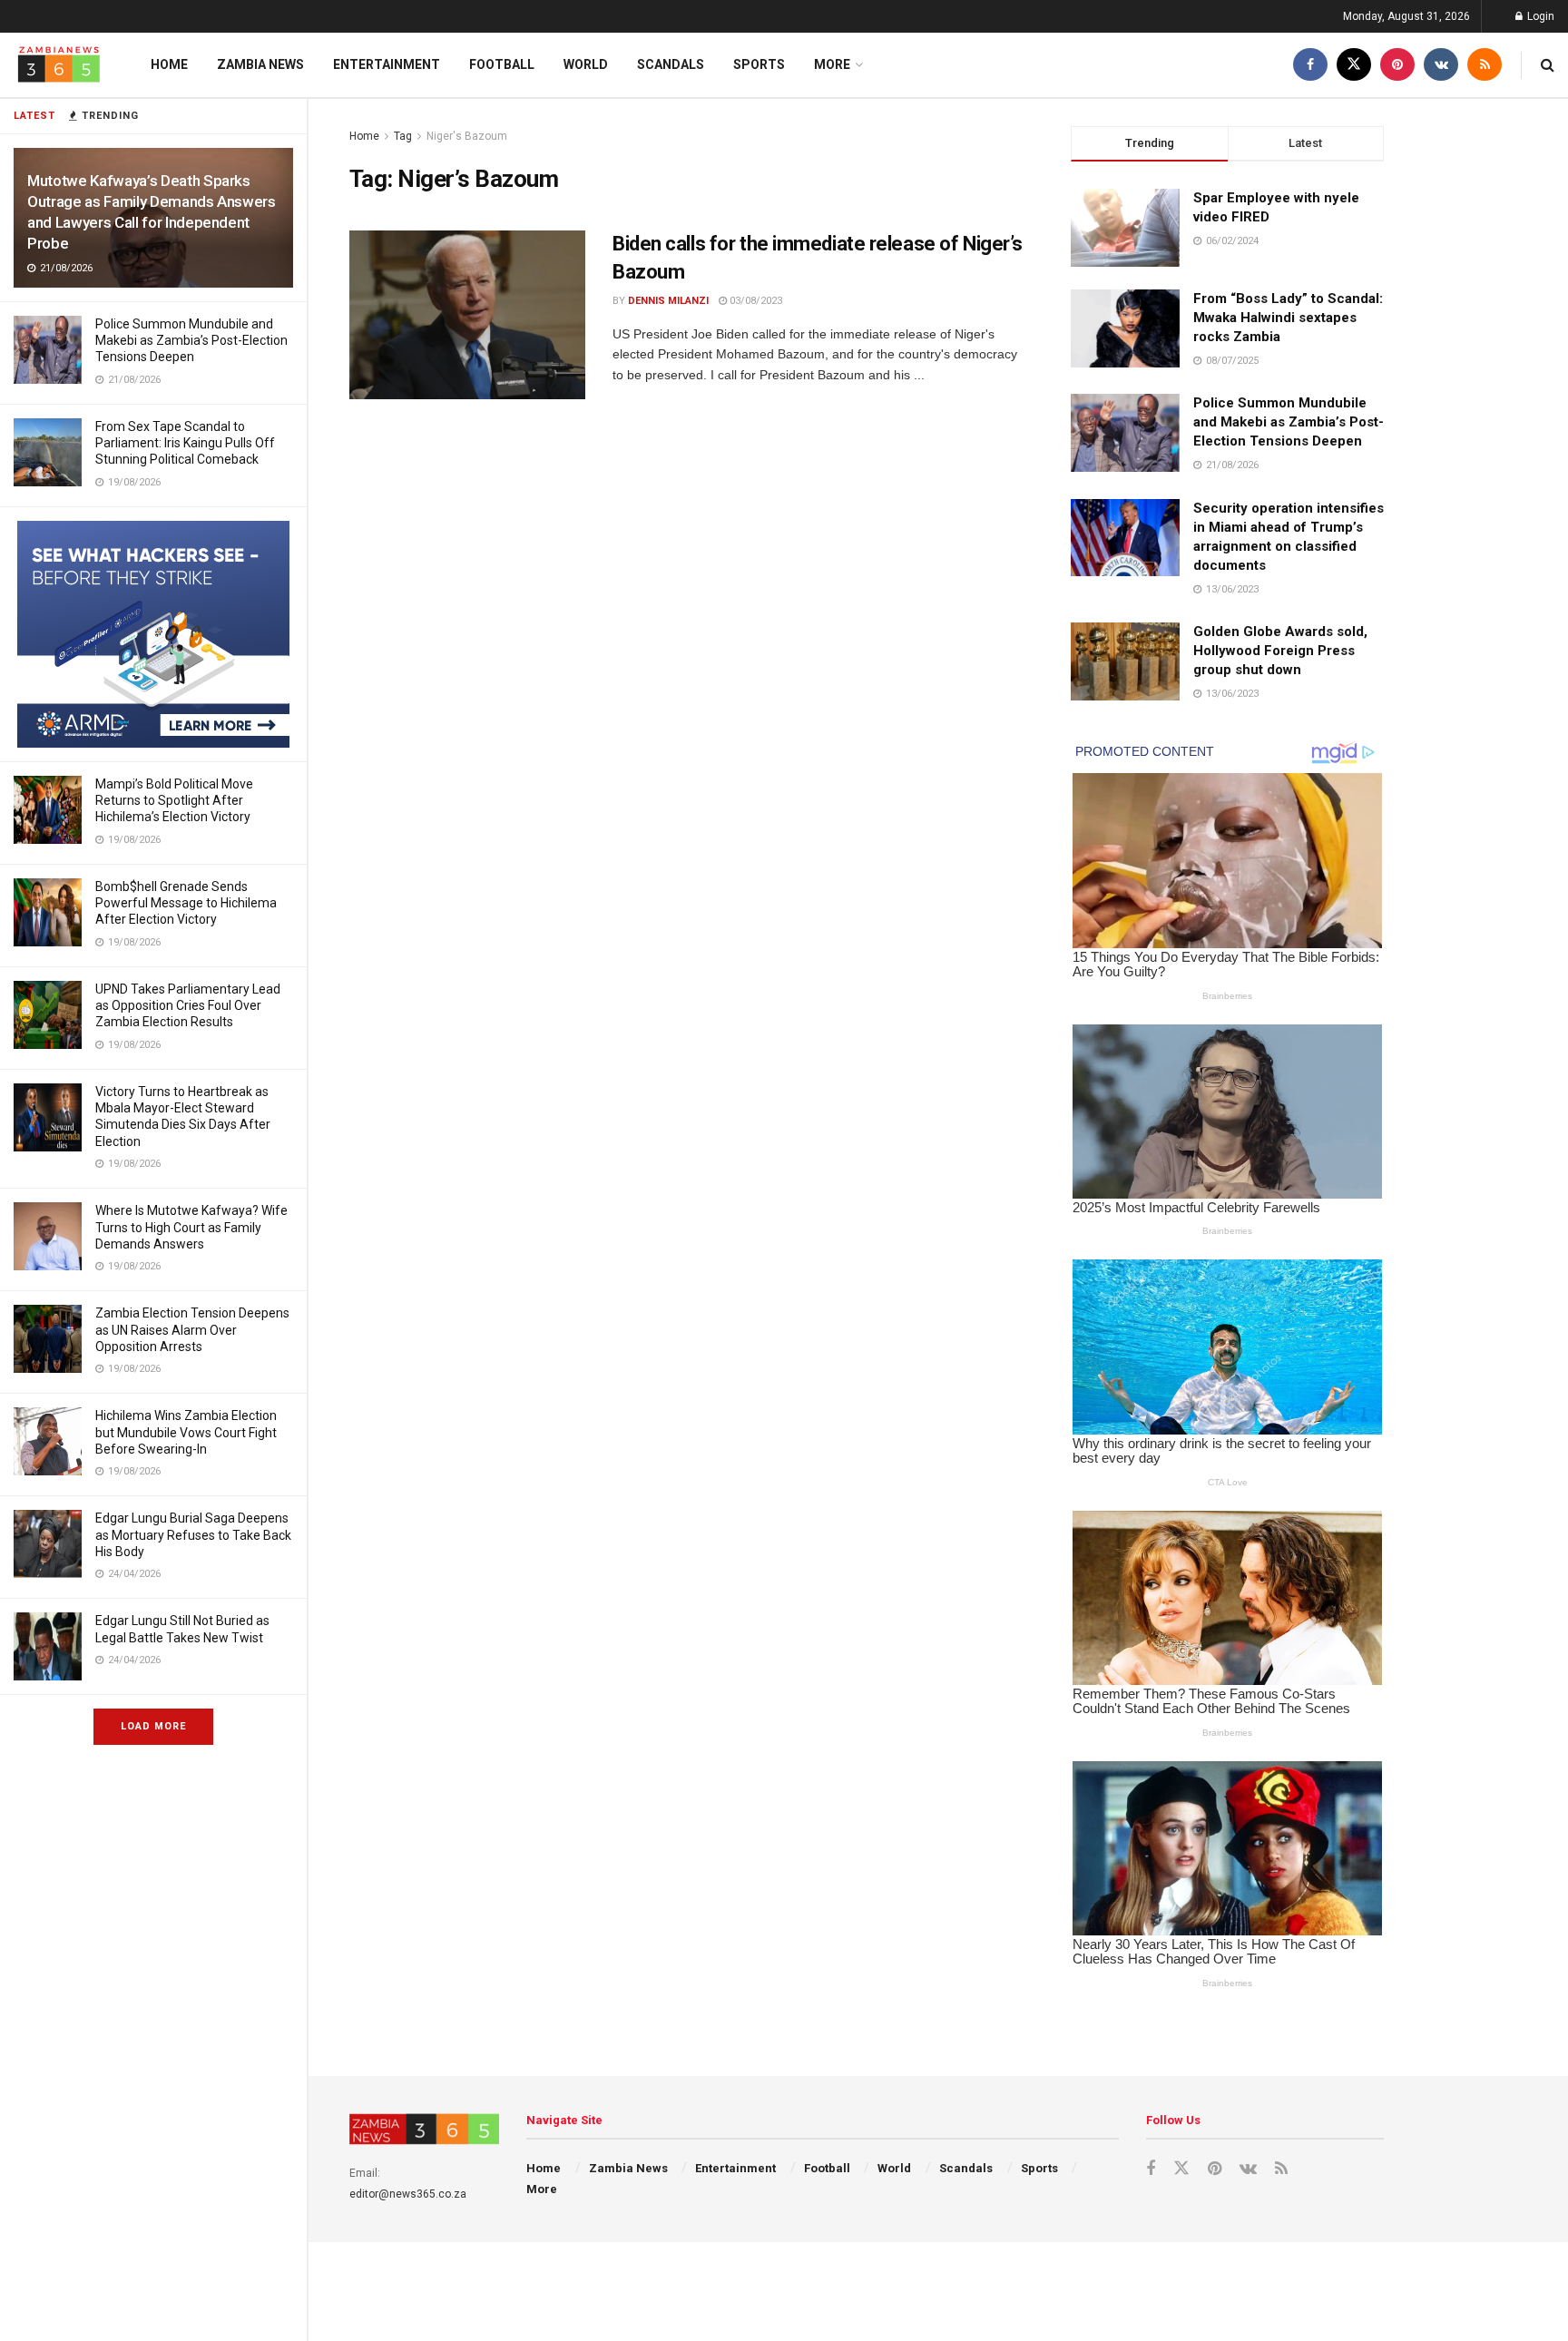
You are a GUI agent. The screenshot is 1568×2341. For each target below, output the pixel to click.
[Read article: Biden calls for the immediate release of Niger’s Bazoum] (467, 315)
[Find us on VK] (1441, 65)
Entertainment (387, 64)
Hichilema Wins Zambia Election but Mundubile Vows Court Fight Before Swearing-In (186, 1432)
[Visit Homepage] (59, 65)
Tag (403, 136)
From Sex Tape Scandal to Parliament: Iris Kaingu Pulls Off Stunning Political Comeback (185, 443)
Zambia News (260, 64)
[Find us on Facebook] (1310, 65)
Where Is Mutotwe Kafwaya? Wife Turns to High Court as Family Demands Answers (191, 1227)
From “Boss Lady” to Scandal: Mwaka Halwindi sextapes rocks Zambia (1288, 318)
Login (1539, 16)
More (832, 64)
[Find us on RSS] (1485, 65)
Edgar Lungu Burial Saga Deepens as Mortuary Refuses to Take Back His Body (193, 1534)
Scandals (671, 64)
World (586, 64)
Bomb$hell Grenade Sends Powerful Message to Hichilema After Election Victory (186, 903)
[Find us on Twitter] (1354, 65)
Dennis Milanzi (668, 301)
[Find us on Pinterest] (1397, 65)
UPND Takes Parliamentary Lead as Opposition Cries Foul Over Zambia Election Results (188, 1005)
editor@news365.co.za (408, 2194)
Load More (153, 1726)
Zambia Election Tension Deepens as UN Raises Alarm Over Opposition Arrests (192, 1329)
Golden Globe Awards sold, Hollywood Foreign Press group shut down (1280, 651)
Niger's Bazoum (467, 136)
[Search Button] (1548, 65)
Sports (759, 64)
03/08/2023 (755, 301)
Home (169, 64)
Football (502, 64)
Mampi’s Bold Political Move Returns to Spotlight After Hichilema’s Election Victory (174, 800)
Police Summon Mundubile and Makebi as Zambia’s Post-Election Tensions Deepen (191, 340)
